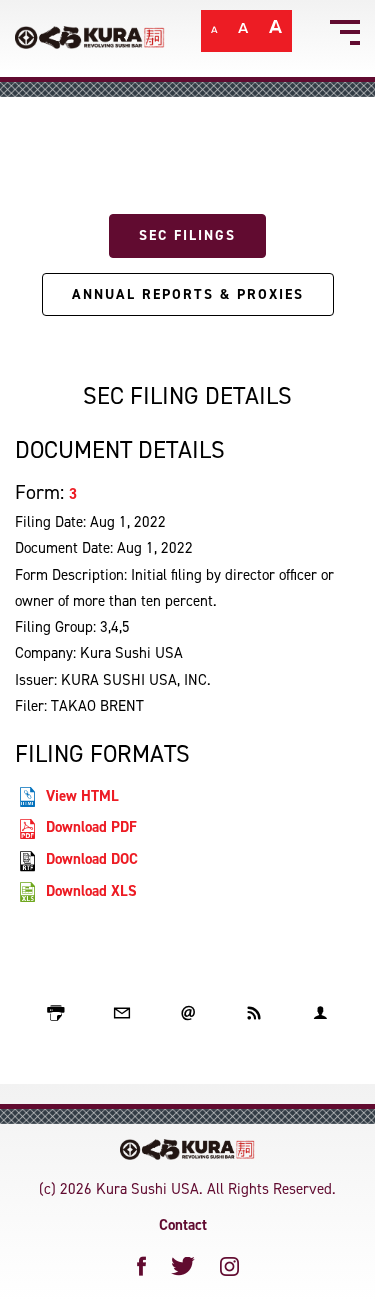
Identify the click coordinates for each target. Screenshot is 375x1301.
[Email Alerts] (188, 1013)
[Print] (56, 1013)
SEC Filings (187, 235)
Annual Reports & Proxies (188, 294)
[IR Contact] (320, 1013)
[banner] (187, 38)
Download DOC (92, 859)
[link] (90, 29)
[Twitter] (183, 1266)
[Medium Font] (243, 33)
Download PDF (91, 827)
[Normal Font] (214, 33)
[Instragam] (229, 1266)
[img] (187, 1149)
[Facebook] (142, 1266)
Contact (183, 1225)
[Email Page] (122, 1013)
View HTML (82, 796)
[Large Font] (275, 33)
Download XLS (91, 891)
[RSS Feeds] (254, 1013)
